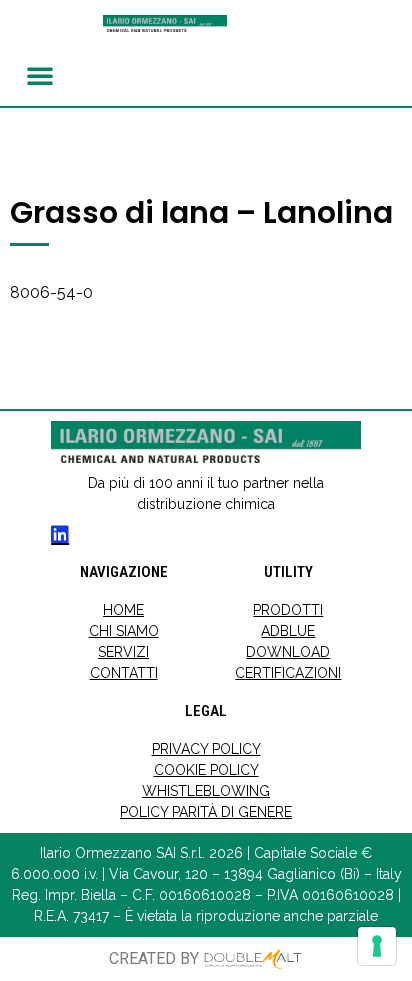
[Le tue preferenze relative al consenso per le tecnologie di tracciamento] (377, 946)
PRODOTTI (288, 610)
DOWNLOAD (288, 652)
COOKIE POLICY (206, 770)
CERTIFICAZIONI (288, 673)
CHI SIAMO (124, 631)
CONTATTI (124, 673)
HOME (123, 610)
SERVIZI (123, 652)
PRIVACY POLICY (206, 749)
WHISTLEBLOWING (206, 791)
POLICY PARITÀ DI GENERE (206, 812)
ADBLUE (288, 631)
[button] (40, 75)
